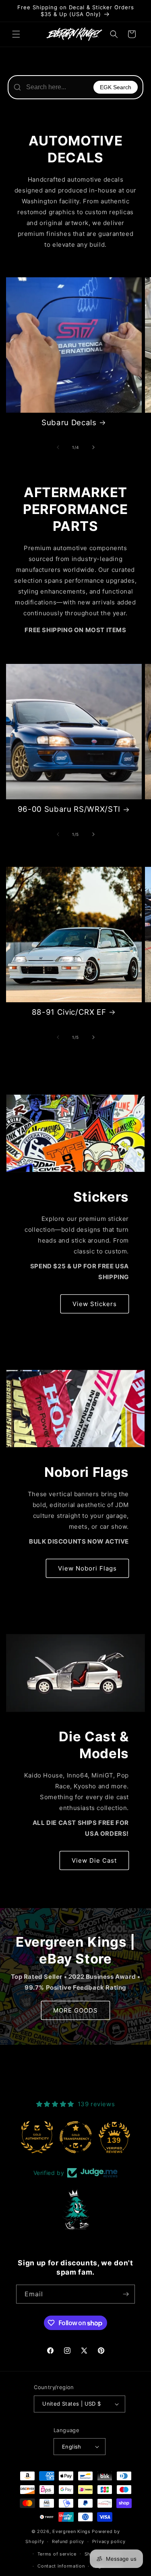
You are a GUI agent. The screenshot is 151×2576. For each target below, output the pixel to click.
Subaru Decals (69, 423)
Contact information (61, 2566)
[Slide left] (58, 447)
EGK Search (116, 87)
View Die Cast (94, 1860)
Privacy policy (109, 2541)
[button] (16, 34)
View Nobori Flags (87, 1568)
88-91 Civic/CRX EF (69, 1012)
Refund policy (68, 2541)
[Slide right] (93, 447)
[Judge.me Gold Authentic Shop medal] (37, 2137)
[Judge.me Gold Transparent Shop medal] (76, 2137)
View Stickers (95, 1304)
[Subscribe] (126, 2294)
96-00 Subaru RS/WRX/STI (69, 809)
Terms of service (57, 2554)
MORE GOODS (75, 2010)
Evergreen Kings (71, 2531)
